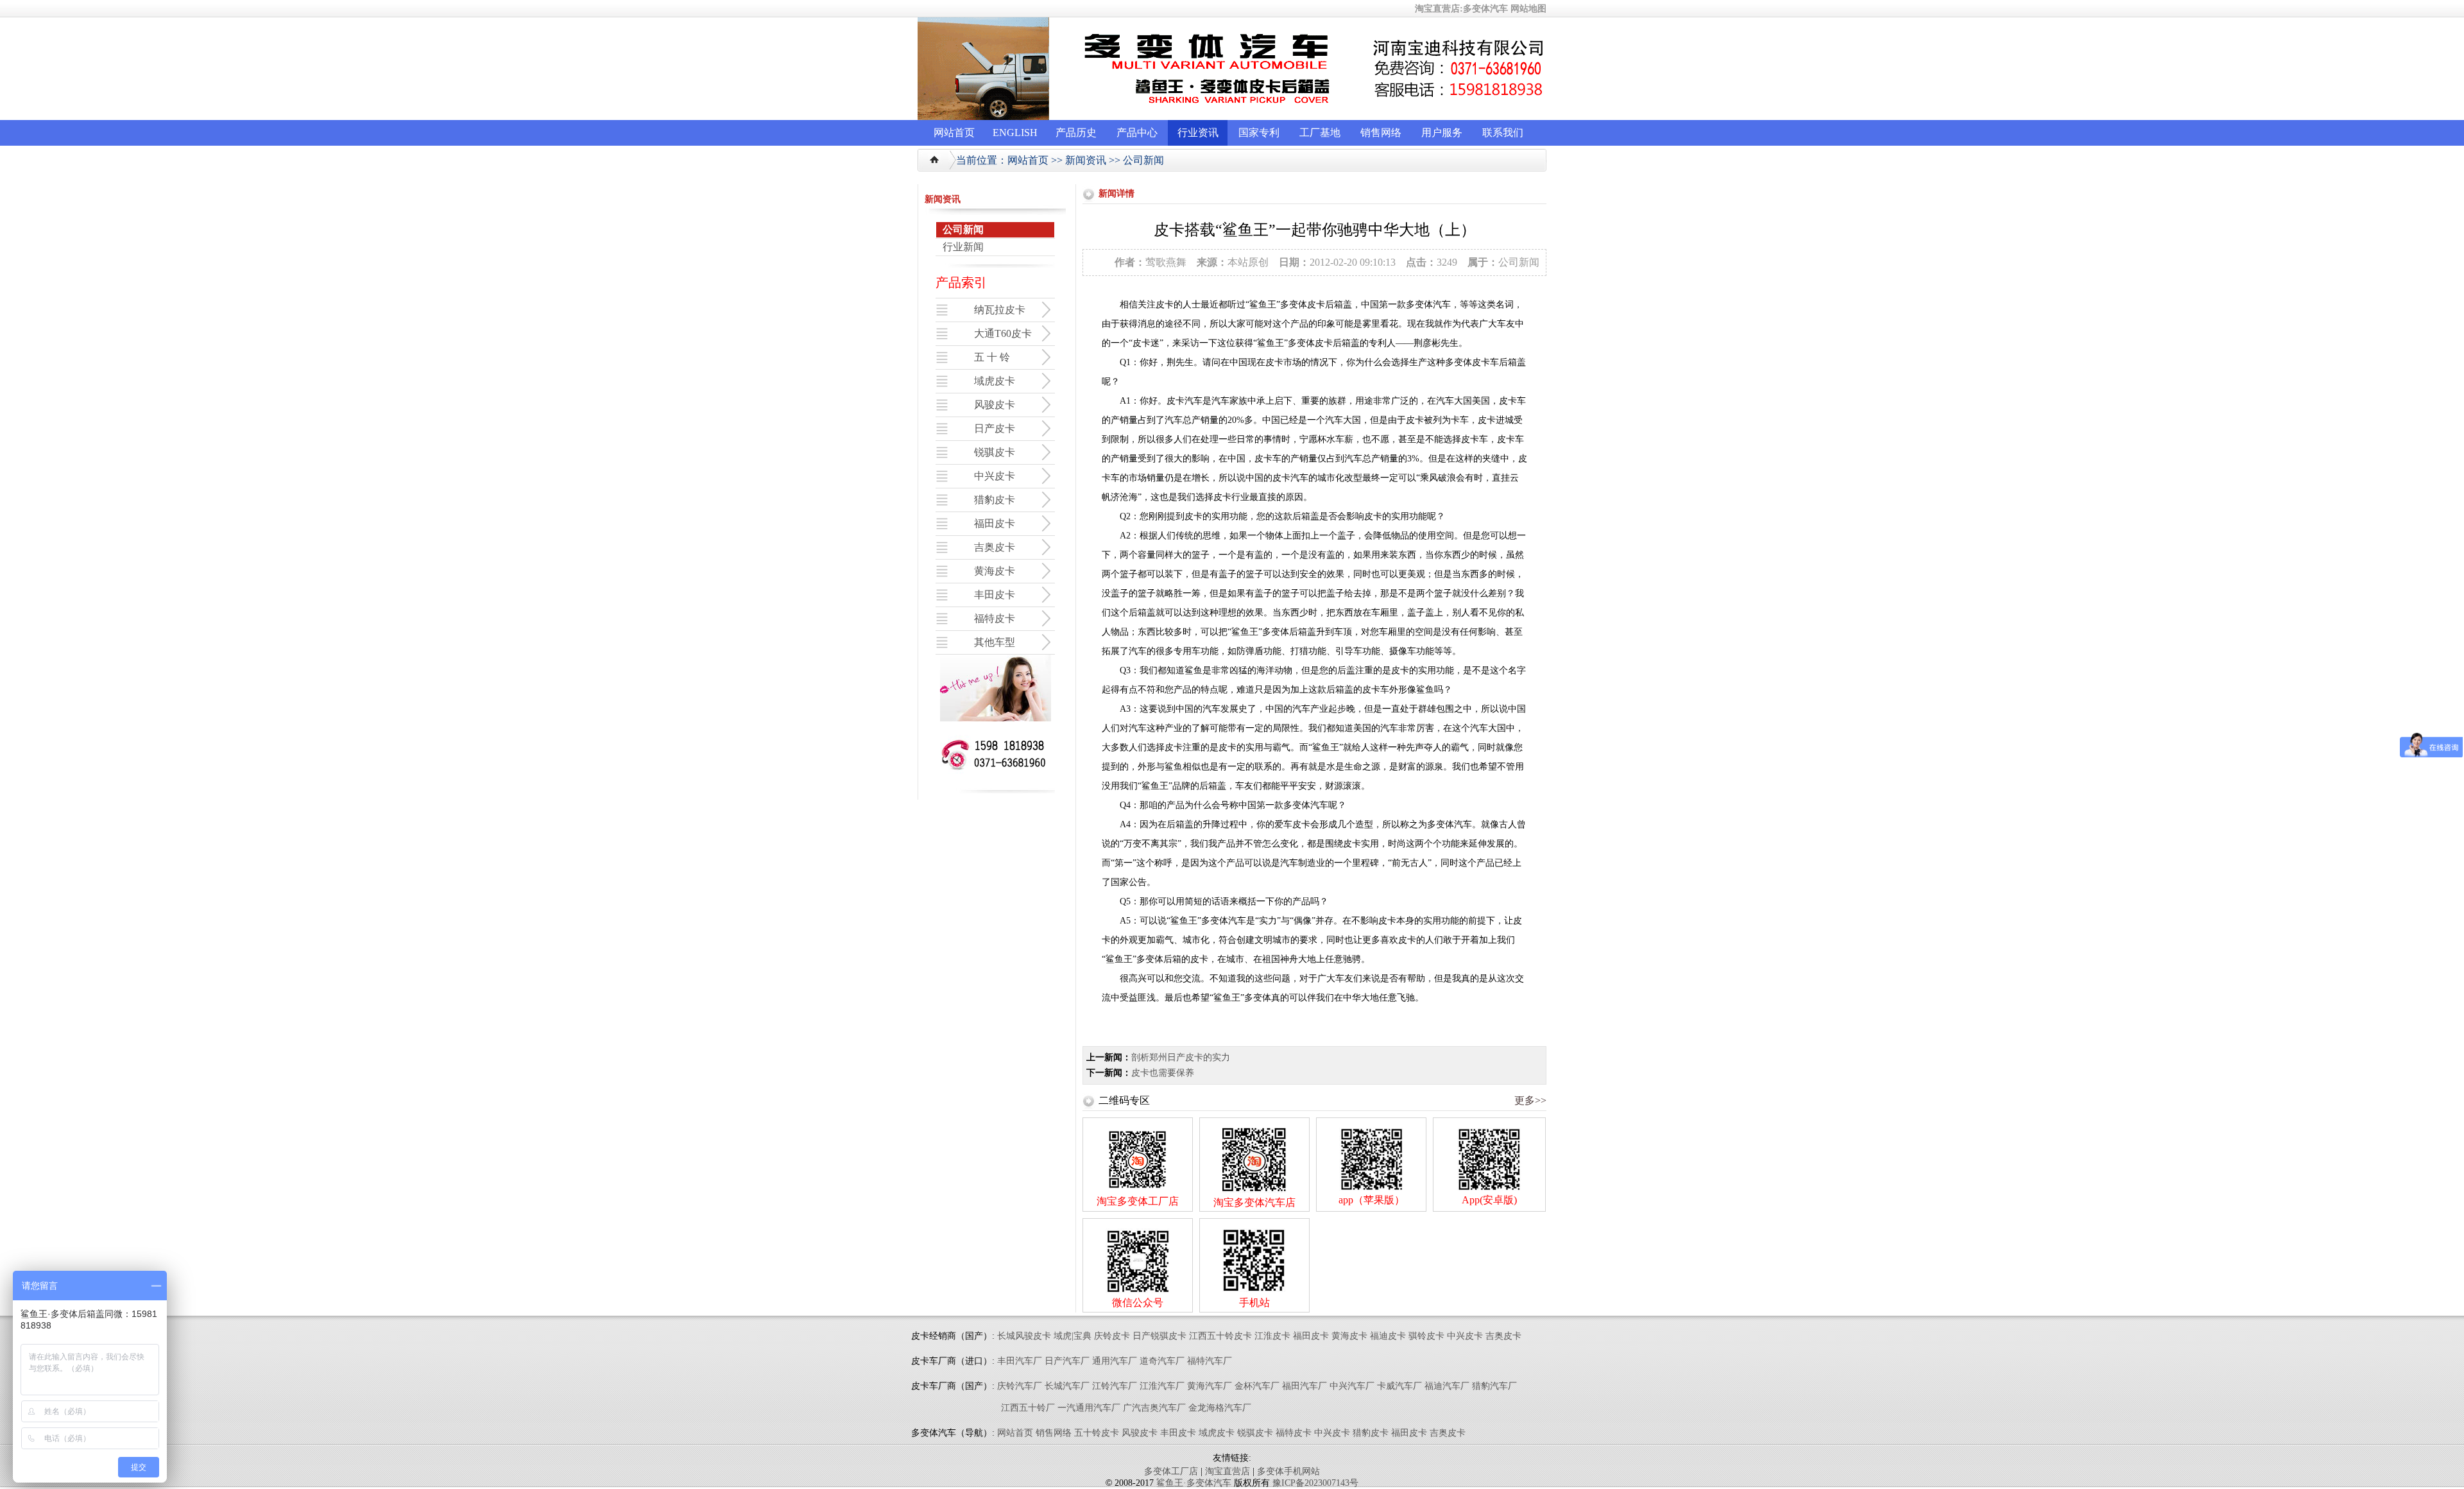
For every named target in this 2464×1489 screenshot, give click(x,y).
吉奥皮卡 (1503, 1336)
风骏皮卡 (1140, 1433)
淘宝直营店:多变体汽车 (1461, 9)
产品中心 (1137, 133)
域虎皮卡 (1217, 1433)
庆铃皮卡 (1112, 1336)
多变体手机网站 (1288, 1471)
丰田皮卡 (1178, 1433)
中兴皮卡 (1465, 1336)
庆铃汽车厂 (1020, 1386)
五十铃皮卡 (1097, 1433)
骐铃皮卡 (1428, 1336)
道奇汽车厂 (1162, 1361)
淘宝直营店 (1228, 1471)
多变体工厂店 (1171, 1471)
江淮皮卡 (1272, 1336)
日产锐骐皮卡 (1159, 1336)
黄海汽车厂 (1210, 1386)
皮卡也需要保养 (1163, 1073)
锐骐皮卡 (1255, 1433)
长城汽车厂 (1067, 1386)
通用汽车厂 (1115, 1361)
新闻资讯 (1086, 160)
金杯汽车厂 (1257, 1386)
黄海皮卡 (1349, 1336)
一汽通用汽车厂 (1089, 1408)
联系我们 (1503, 133)
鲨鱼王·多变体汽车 (1194, 1483)
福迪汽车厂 (1447, 1386)
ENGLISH (1015, 133)
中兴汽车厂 (1352, 1386)
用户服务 (1442, 133)
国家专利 (1259, 133)
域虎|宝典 (1073, 1336)
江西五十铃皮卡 (1220, 1336)
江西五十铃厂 (1028, 1408)
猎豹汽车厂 (1494, 1386)
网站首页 (954, 133)
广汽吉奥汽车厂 (1154, 1408)
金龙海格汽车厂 (1220, 1408)
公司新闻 (1143, 160)
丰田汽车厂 (1020, 1361)
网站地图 (1528, 9)
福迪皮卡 (1388, 1336)
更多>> (1530, 1100)
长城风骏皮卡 (1024, 1336)
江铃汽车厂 (1115, 1386)
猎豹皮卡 (1371, 1433)
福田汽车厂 (1305, 1386)
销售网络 (1381, 133)
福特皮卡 (1294, 1433)
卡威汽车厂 (1399, 1386)
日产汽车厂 (1067, 1361)
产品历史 (1076, 133)
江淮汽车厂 (1162, 1386)
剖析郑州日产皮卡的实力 (1181, 1057)
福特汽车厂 (1210, 1361)
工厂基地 (1320, 133)
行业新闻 (963, 247)
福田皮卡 (1311, 1336)
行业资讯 (1198, 133)
